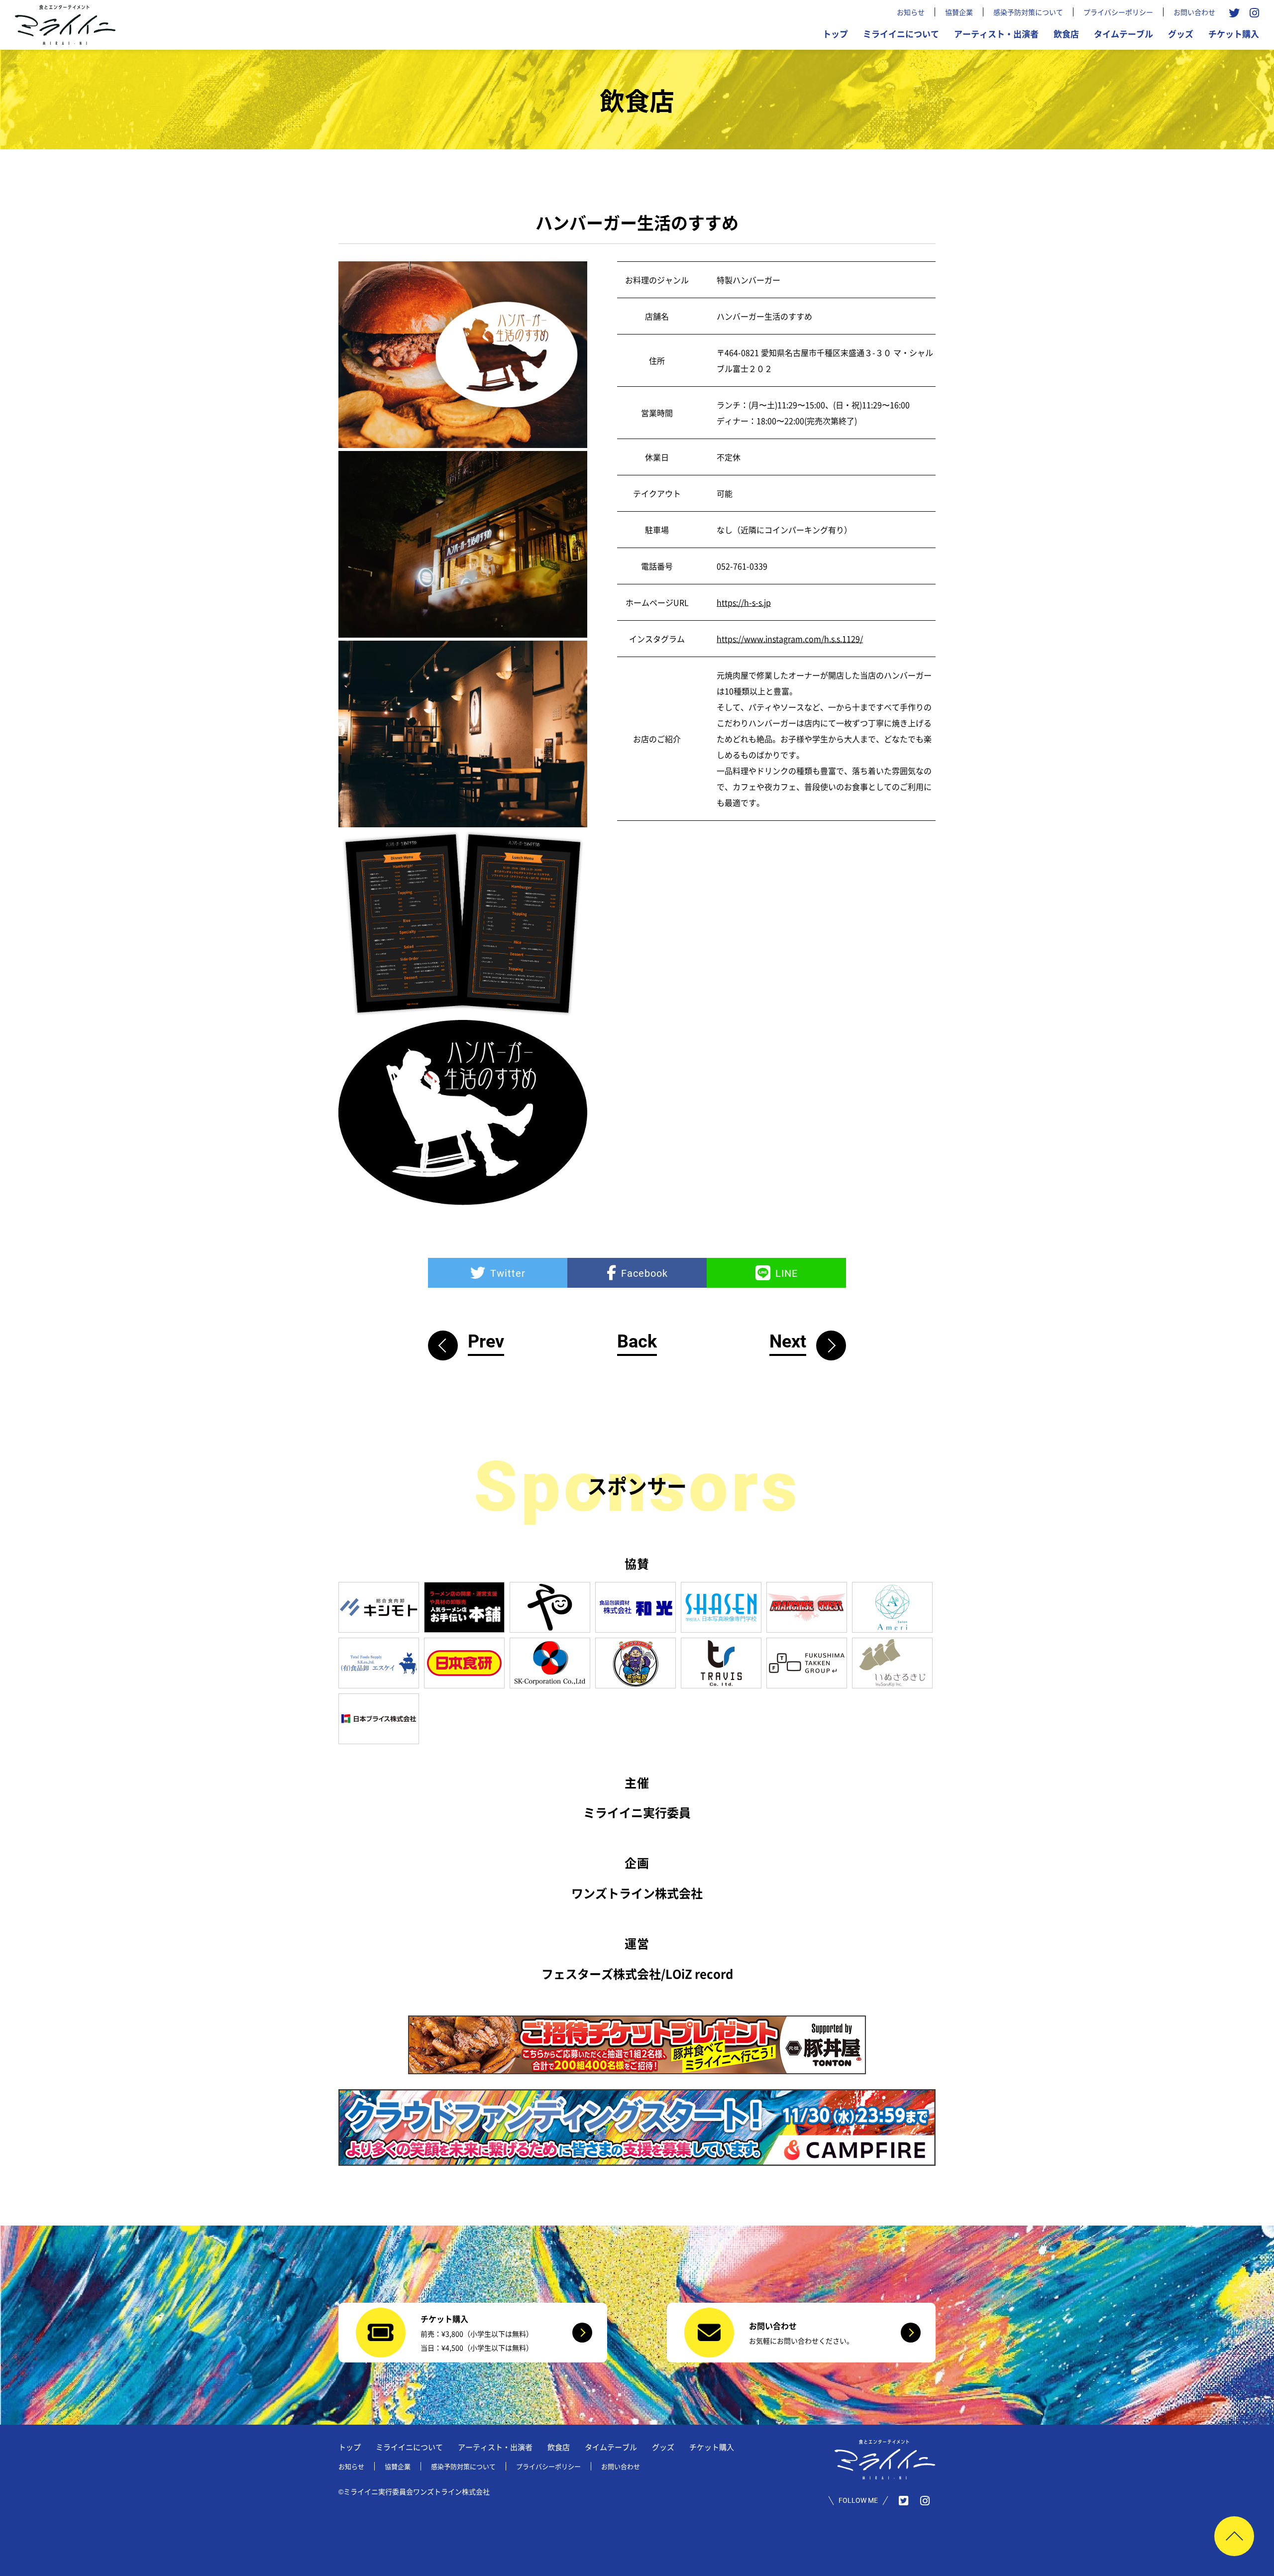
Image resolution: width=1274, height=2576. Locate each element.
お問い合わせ (1194, 12)
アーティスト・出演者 (996, 34)
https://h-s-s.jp (744, 602)
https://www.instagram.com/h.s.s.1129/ (790, 639)
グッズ (1181, 34)
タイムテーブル (1123, 34)
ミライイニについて (901, 34)
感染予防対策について (1028, 12)
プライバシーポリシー (1118, 12)
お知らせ (911, 12)
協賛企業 (959, 12)
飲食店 (1066, 34)
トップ (835, 34)
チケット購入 (1234, 34)
